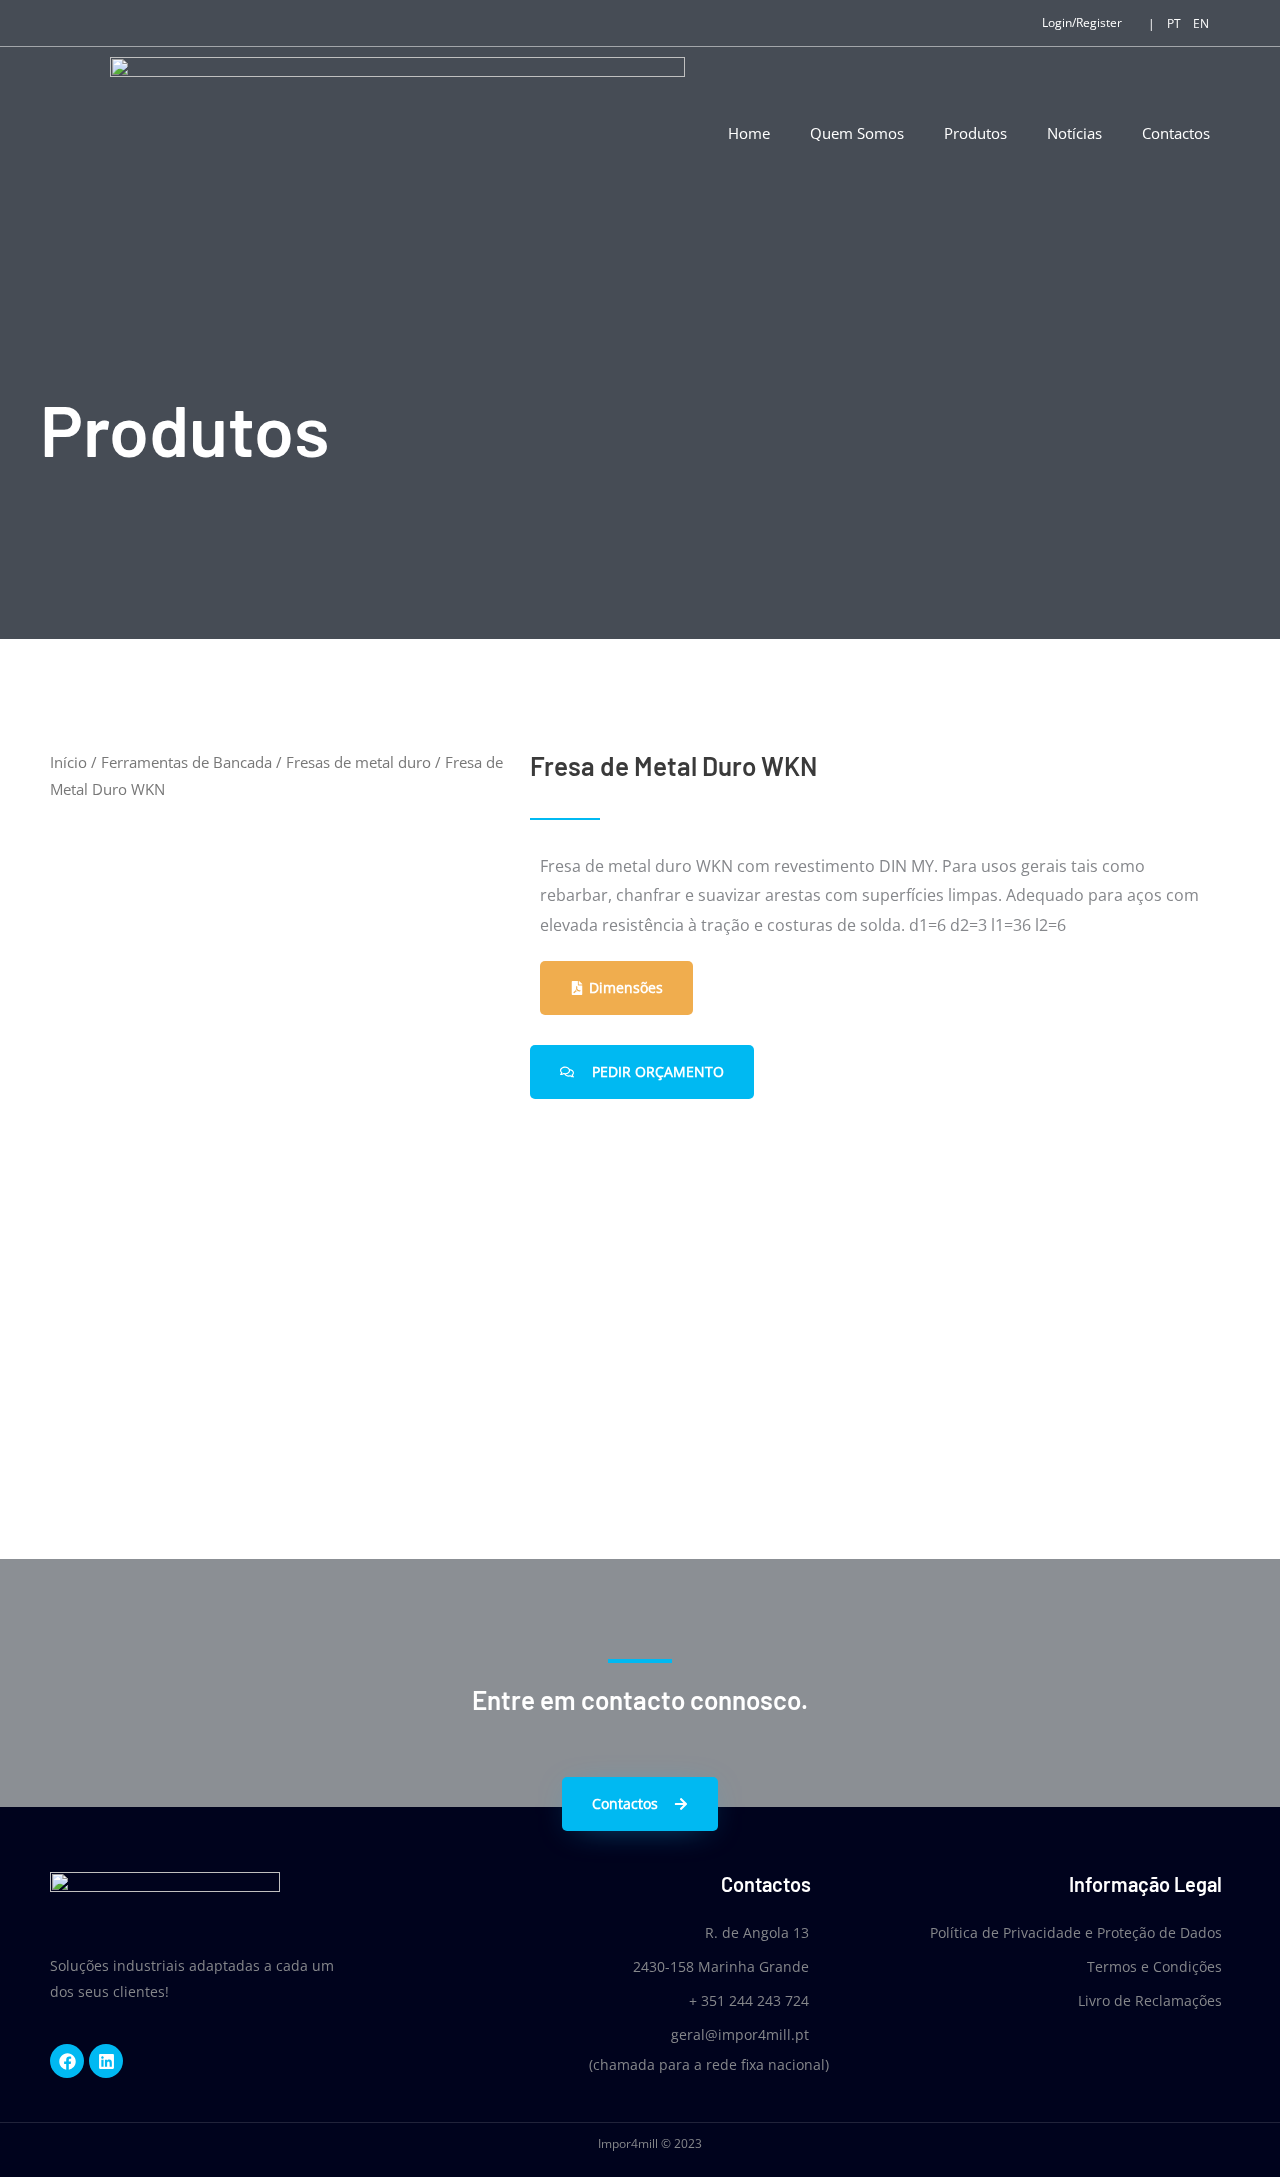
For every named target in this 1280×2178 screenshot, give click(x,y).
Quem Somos (857, 133)
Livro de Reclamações (1150, 2000)
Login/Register (1082, 22)
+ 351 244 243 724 (749, 2000)
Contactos (1176, 133)
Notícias (1074, 133)
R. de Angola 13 (757, 1932)
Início (68, 762)
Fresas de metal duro (358, 762)
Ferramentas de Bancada (186, 762)
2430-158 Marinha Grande (721, 1966)
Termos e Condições (1154, 1966)
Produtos (975, 133)
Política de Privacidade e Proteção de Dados (1076, 1932)
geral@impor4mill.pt (740, 2034)
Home (749, 133)
